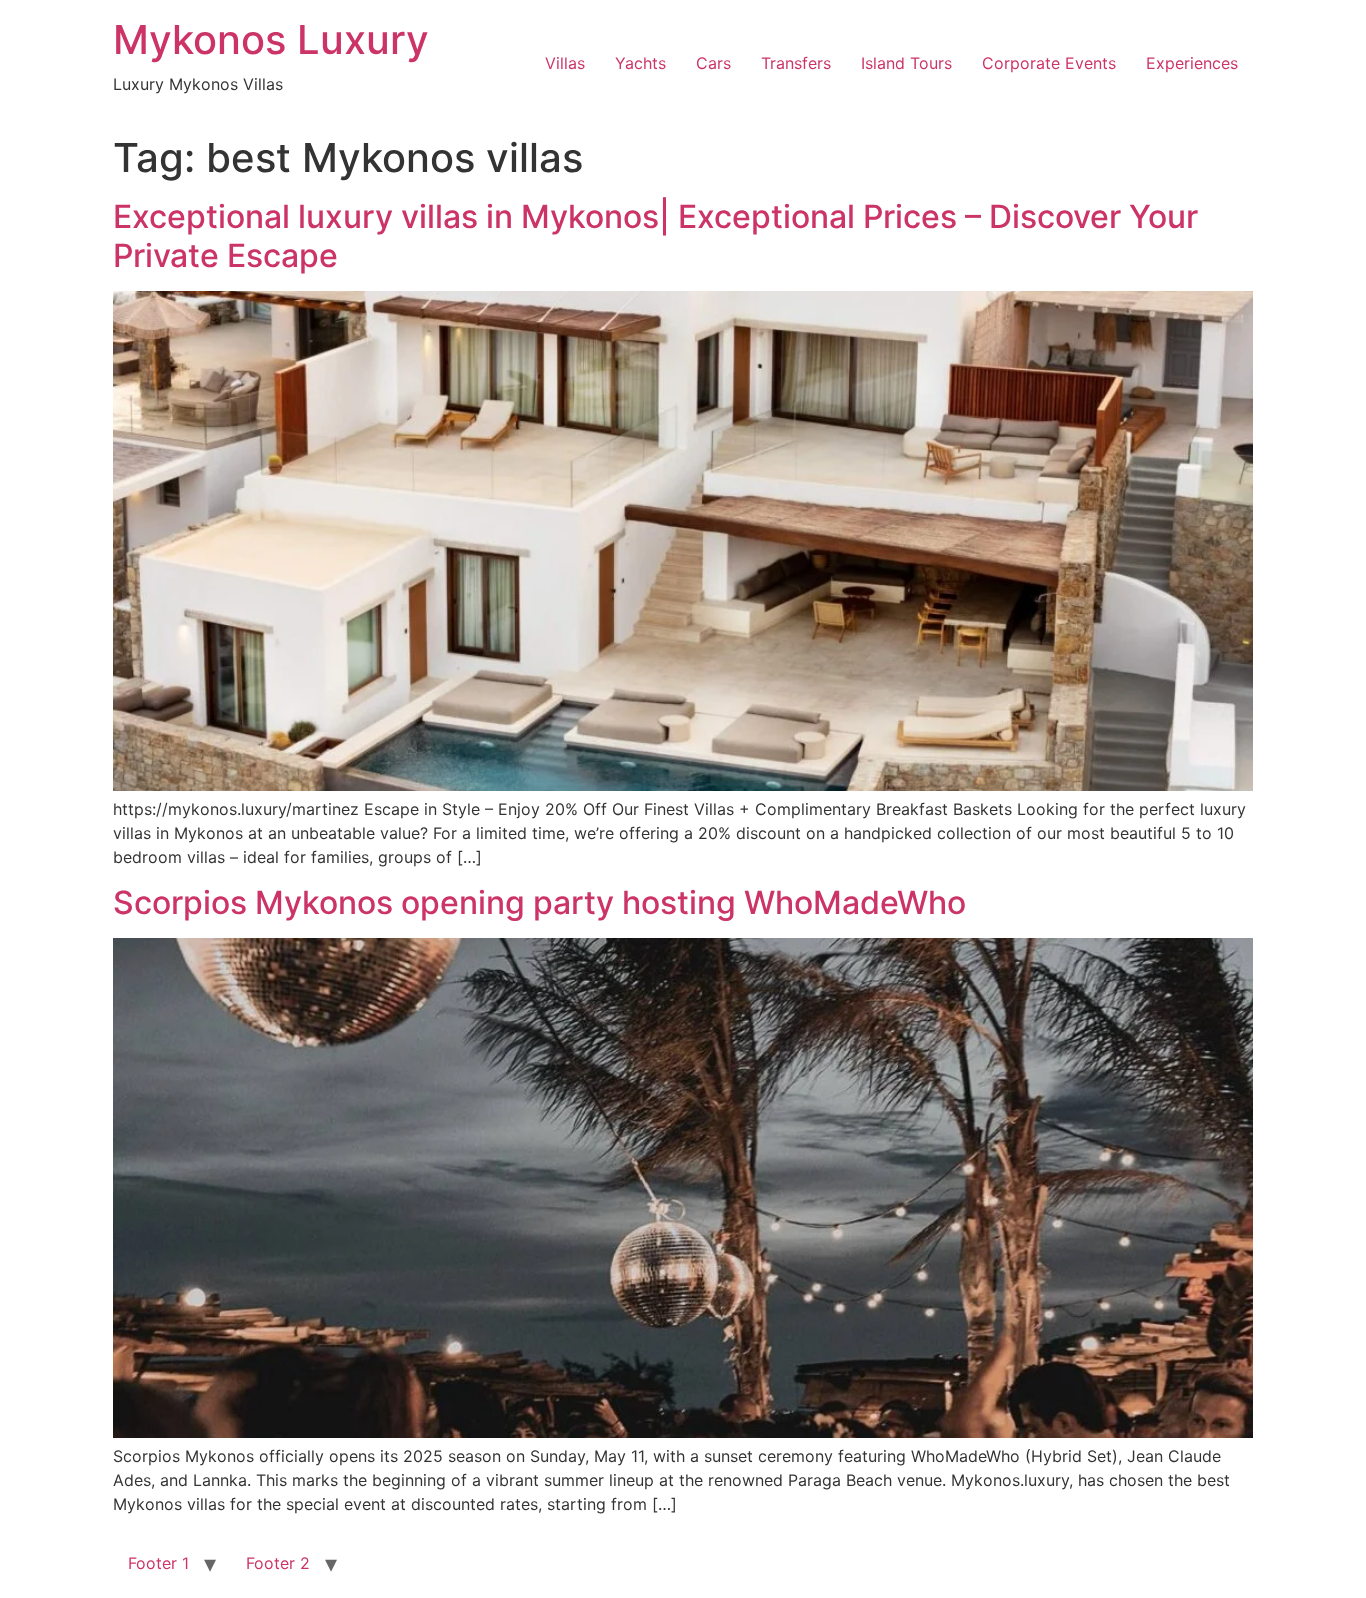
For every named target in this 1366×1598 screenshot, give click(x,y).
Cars (713, 63)
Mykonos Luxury (271, 39)
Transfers (796, 63)
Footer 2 (278, 1563)
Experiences (1192, 63)
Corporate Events (1049, 63)
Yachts (640, 63)
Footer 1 (158, 1563)
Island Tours (906, 63)
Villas (565, 63)
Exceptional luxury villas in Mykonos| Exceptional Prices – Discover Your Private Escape (655, 235)
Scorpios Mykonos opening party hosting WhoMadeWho (539, 902)
